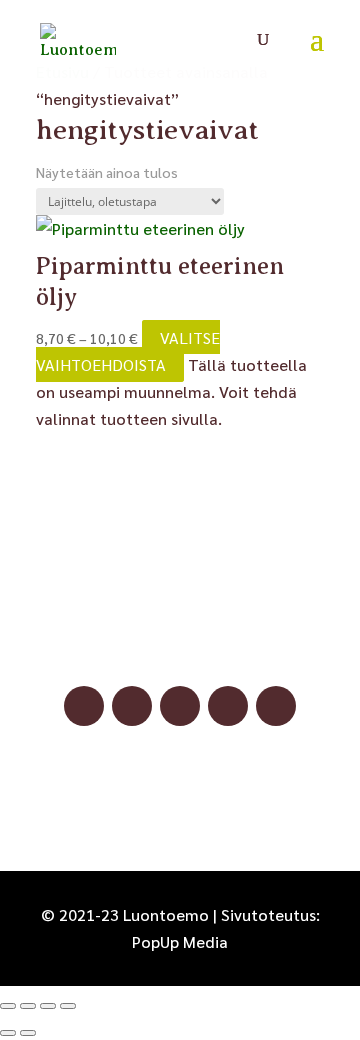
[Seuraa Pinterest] (180, 706)
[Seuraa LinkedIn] (228, 706)
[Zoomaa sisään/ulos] (8, 1006)
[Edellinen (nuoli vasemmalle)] (8, 1033)
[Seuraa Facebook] (84, 706)
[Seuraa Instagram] (132, 706)
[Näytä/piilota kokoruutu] (28, 1006)
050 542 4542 (180, 642)
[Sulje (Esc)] (68, 1006)
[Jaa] (48, 1006)
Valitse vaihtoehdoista (128, 351)
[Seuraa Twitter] (276, 706)
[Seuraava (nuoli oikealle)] (28, 1033)
